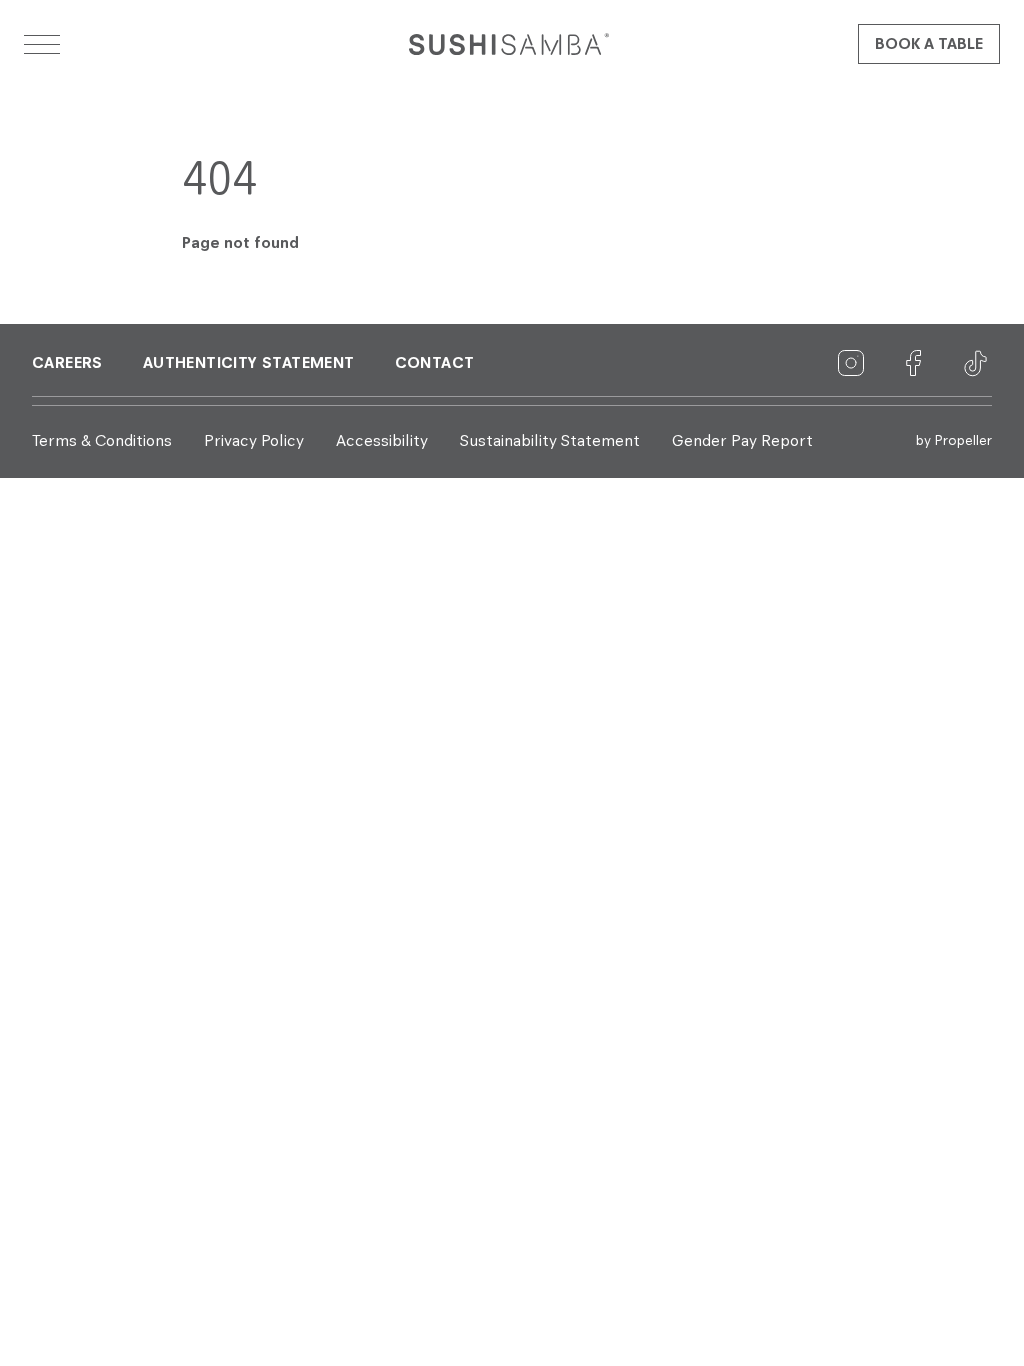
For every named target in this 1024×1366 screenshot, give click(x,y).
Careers (67, 364)
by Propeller (954, 441)
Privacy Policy (254, 442)
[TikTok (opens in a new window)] (976, 364)
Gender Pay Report (742, 442)
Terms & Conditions (102, 442)
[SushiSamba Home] (509, 44)
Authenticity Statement (249, 364)
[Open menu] (42, 44)
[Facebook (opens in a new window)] (914, 364)
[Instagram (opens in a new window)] (852, 364)
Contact (435, 364)
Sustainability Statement (550, 442)
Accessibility (382, 442)
